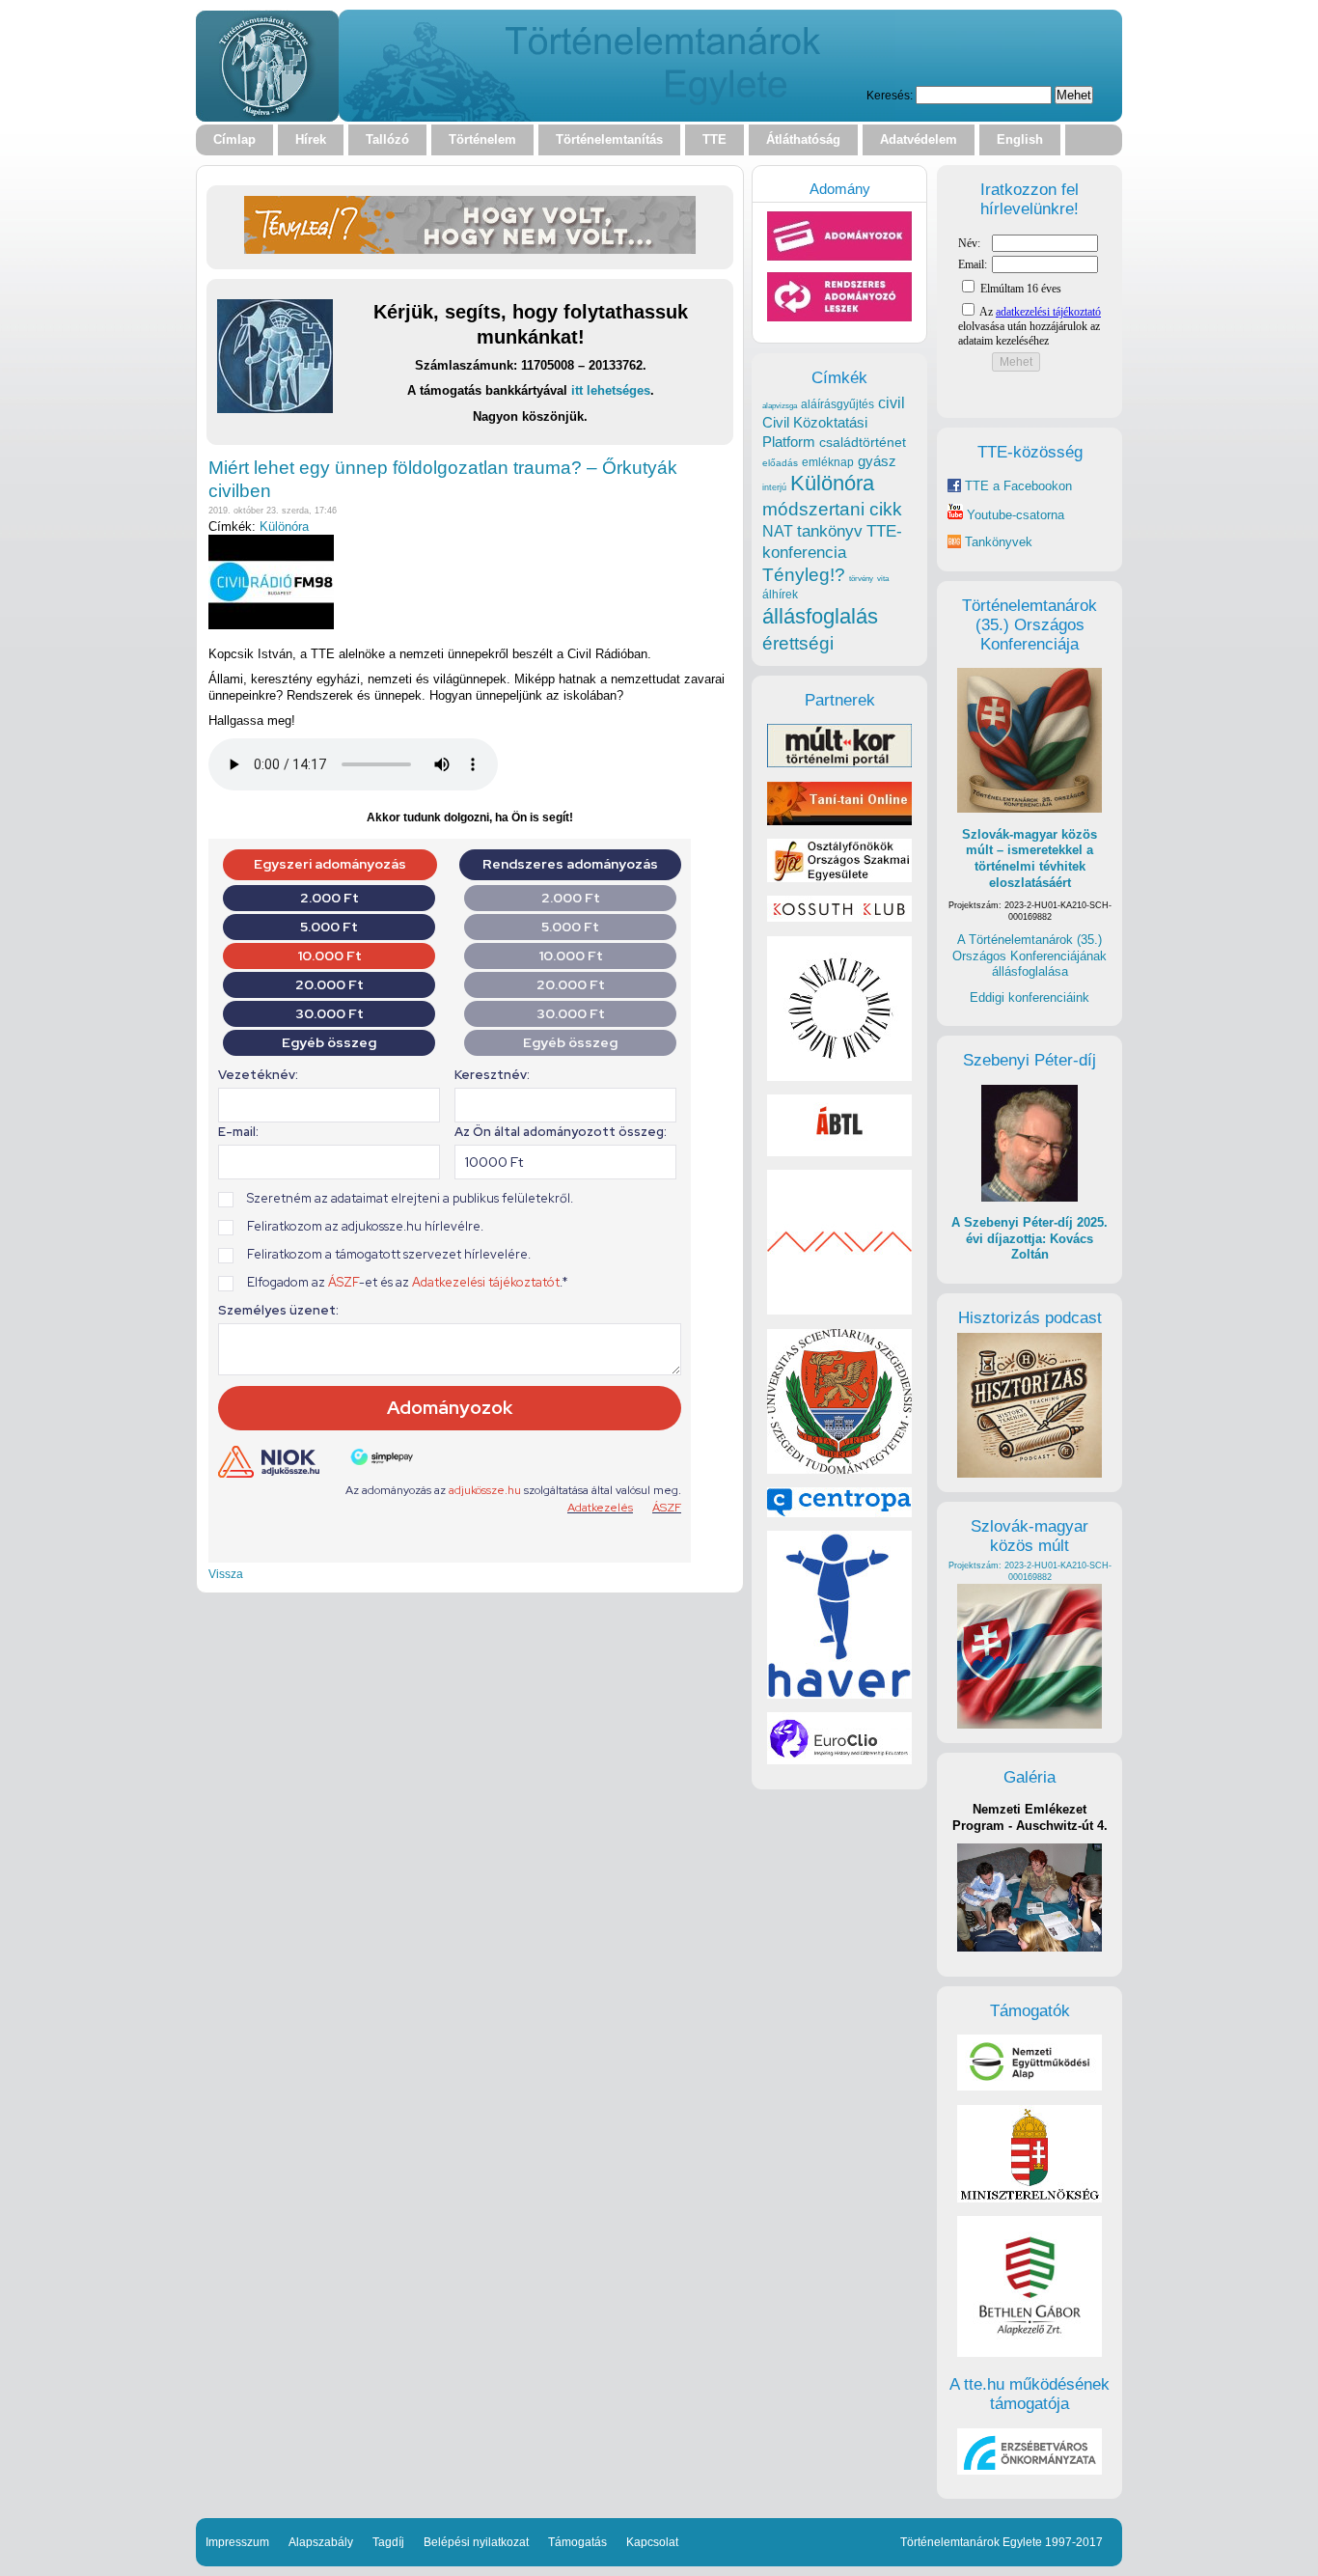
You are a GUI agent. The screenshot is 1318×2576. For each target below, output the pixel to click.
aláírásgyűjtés (837, 404)
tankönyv (830, 531)
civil (892, 402)
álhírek (780, 594)
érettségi (798, 643)
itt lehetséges (611, 390)
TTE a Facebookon (1016, 486)
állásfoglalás (820, 616)
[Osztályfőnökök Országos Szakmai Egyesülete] (839, 878)
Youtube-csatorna (1014, 515)
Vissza (226, 1574)
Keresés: (890, 95)
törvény (861, 579)
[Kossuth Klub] (839, 917)
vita (883, 578)
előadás (780, 463)
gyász (877, 461)
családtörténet (863, 442)
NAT (778, 531)
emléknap (828, 462)
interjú (774, 487)
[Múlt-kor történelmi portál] (839, 763)
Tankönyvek (999, 542)
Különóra (284, 526)
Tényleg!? (804, 575)
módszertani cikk (832, 509)
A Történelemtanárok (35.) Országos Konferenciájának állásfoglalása (1030, 956)
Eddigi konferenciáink (1030, 997)
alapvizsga (780, 405)
